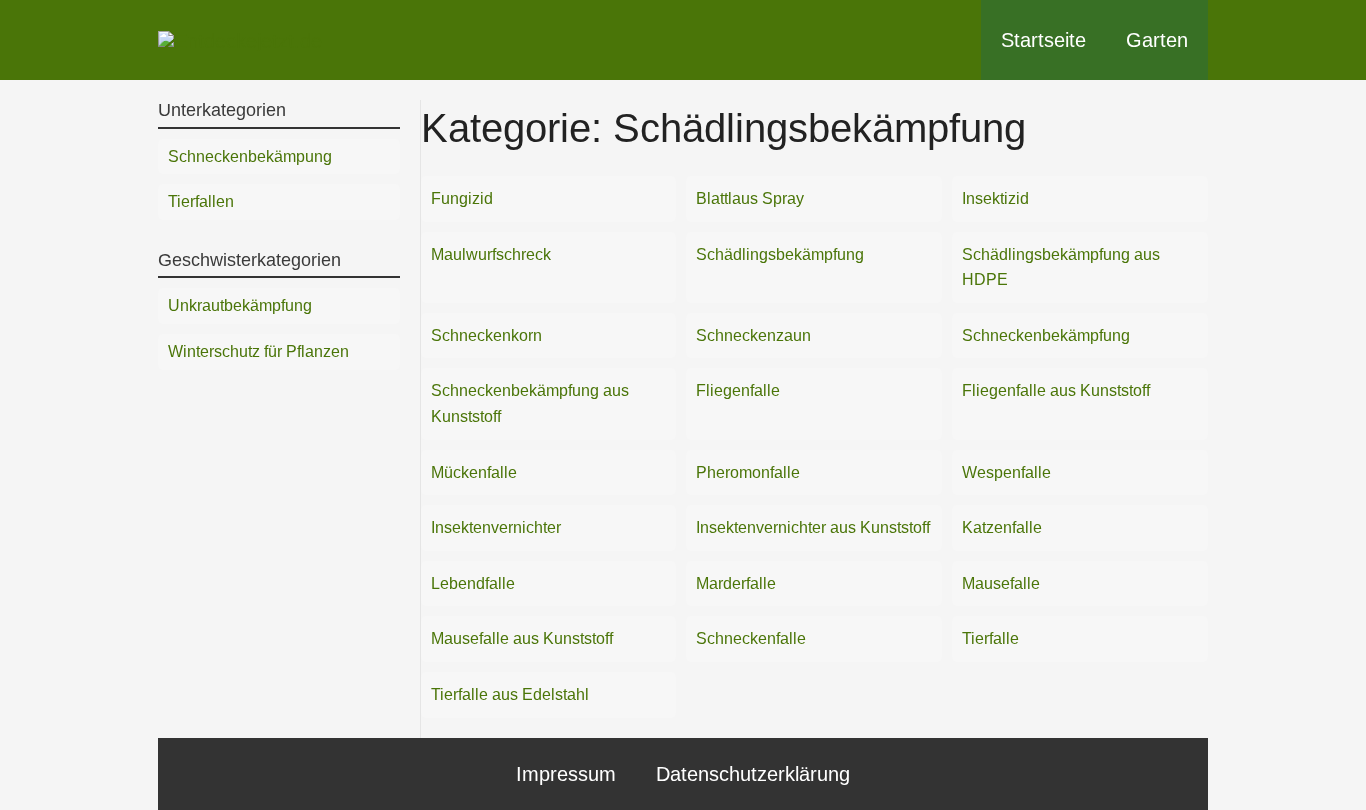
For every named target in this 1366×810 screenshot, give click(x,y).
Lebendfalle (473, 583)
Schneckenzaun (753, 335)
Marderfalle (736, 583)
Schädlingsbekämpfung (780, 254)
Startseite (1043, 40)
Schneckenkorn (486, 335)
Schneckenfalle (751, 638)
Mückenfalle (474, 472)
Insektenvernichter (496, 527)
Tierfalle (990, 638)
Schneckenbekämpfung (1046, 335)
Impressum (566, 774)
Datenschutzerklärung (753, 774)
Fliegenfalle (738, 390)
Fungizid (462, 198)
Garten (1157, 40)
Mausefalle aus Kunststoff (522, 638)
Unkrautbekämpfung (240, 305)
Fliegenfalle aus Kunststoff (1056, 390)
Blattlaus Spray (750, 198)
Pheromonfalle (748, 472)
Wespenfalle (1006, 472)
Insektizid (995, 198)
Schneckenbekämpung (250, 156)
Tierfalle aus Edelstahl (510, 694)
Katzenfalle (1002, 527)
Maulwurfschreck (491, 254)
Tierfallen (201, 201)
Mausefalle (1001, 583)
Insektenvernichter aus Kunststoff (813, 527)
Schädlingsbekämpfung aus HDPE (1061, 267)
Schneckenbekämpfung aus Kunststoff (530, 403)
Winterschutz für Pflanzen (258, 351)
